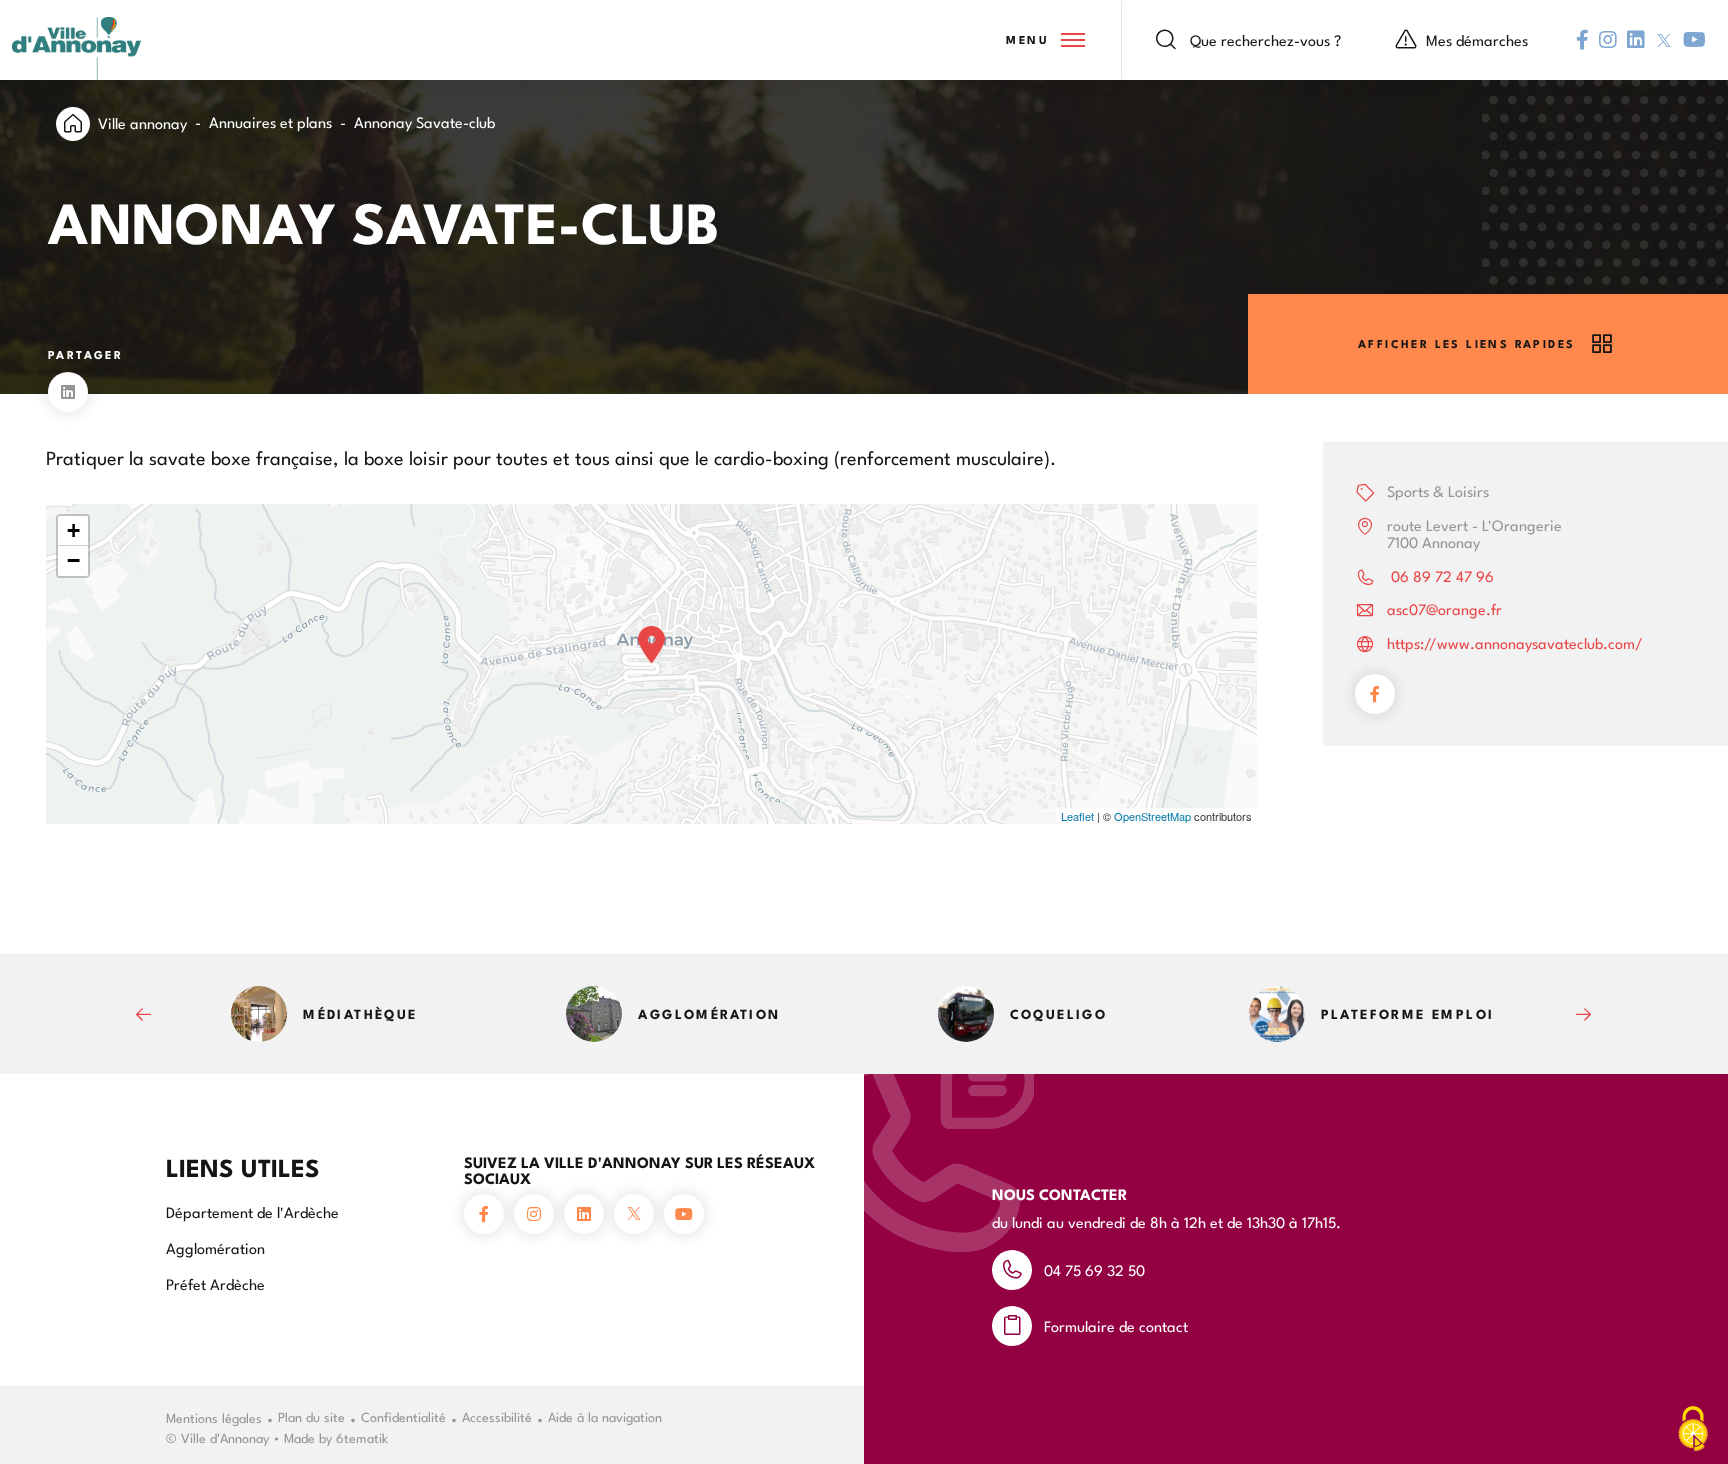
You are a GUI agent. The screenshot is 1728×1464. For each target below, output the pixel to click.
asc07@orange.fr (1444, 608)
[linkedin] (1636, 40)
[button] (1044, 40)
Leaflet (1077, 816)
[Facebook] (1375, 694)
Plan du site (311, 1416)
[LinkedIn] (68, 392)
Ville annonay (142, 122)
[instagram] (1608, 40)
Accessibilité (497, 1416)
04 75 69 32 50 (1094, 1269)
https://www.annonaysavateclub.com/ (1515, 642)
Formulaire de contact (1116, 1325)
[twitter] (1664, 40)
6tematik (362, 1437)
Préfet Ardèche (215, 1283)
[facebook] (1582, 40)
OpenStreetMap (1152, 816)
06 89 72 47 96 (1440, 575)
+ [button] (73, 530)
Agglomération (215, 1247)
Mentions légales (214, 1417)
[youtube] (1694, 40)
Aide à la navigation (605, 1416)
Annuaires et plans (270, 121)
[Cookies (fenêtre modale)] (1693, 1430)
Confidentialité (403, 1416)
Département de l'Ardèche (252, 1211)
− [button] (73, 560)
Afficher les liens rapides (1466, 343)
